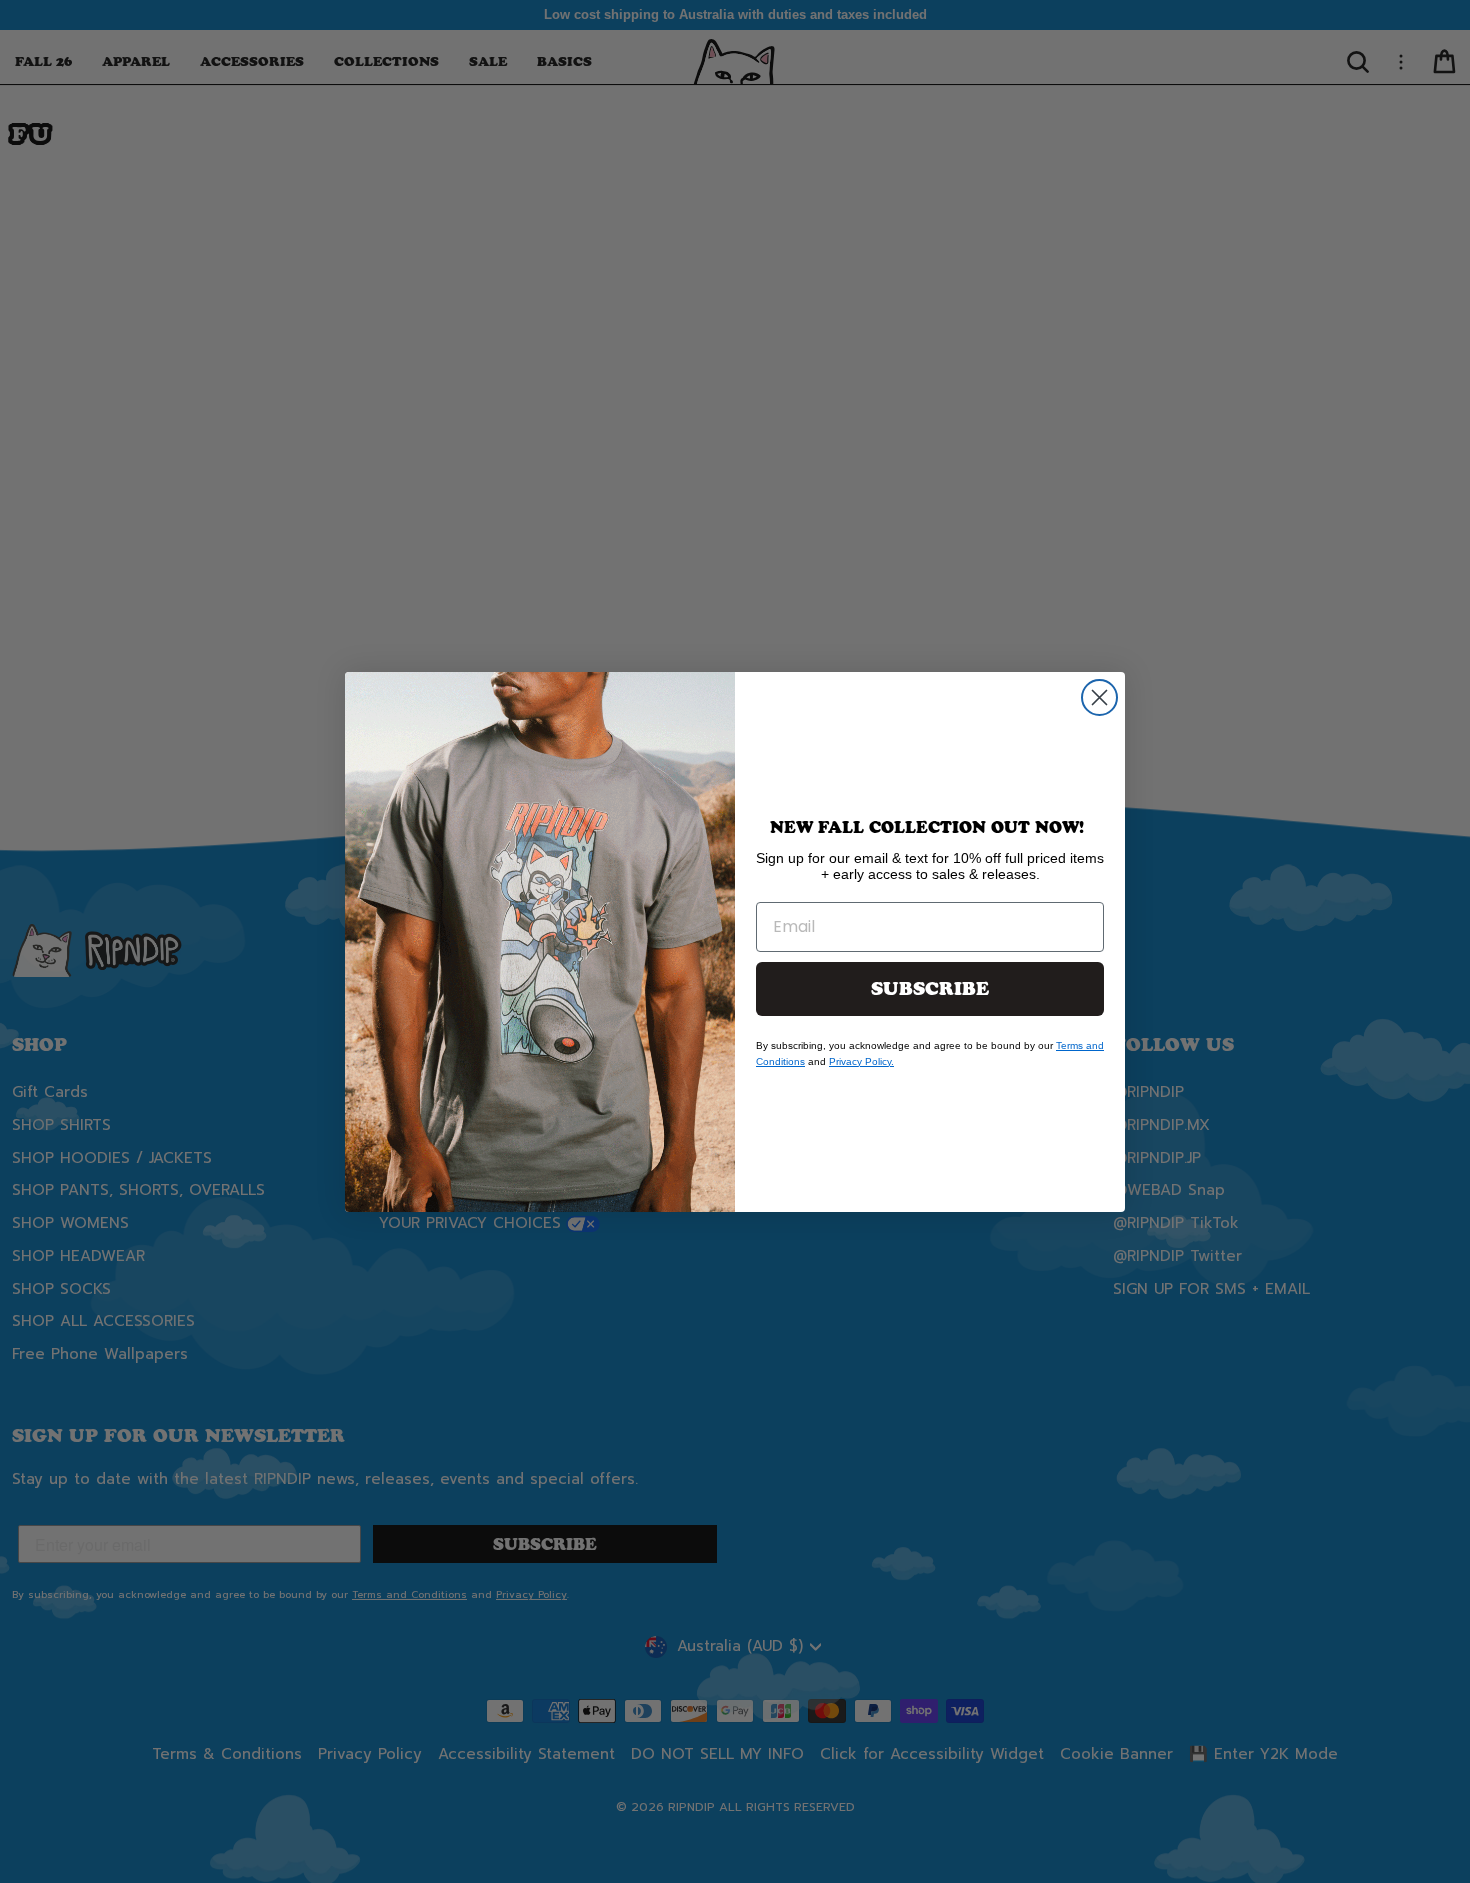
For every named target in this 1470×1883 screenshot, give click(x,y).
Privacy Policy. (861, 1061)
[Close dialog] (1099, 697)
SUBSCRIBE (930, 989)
